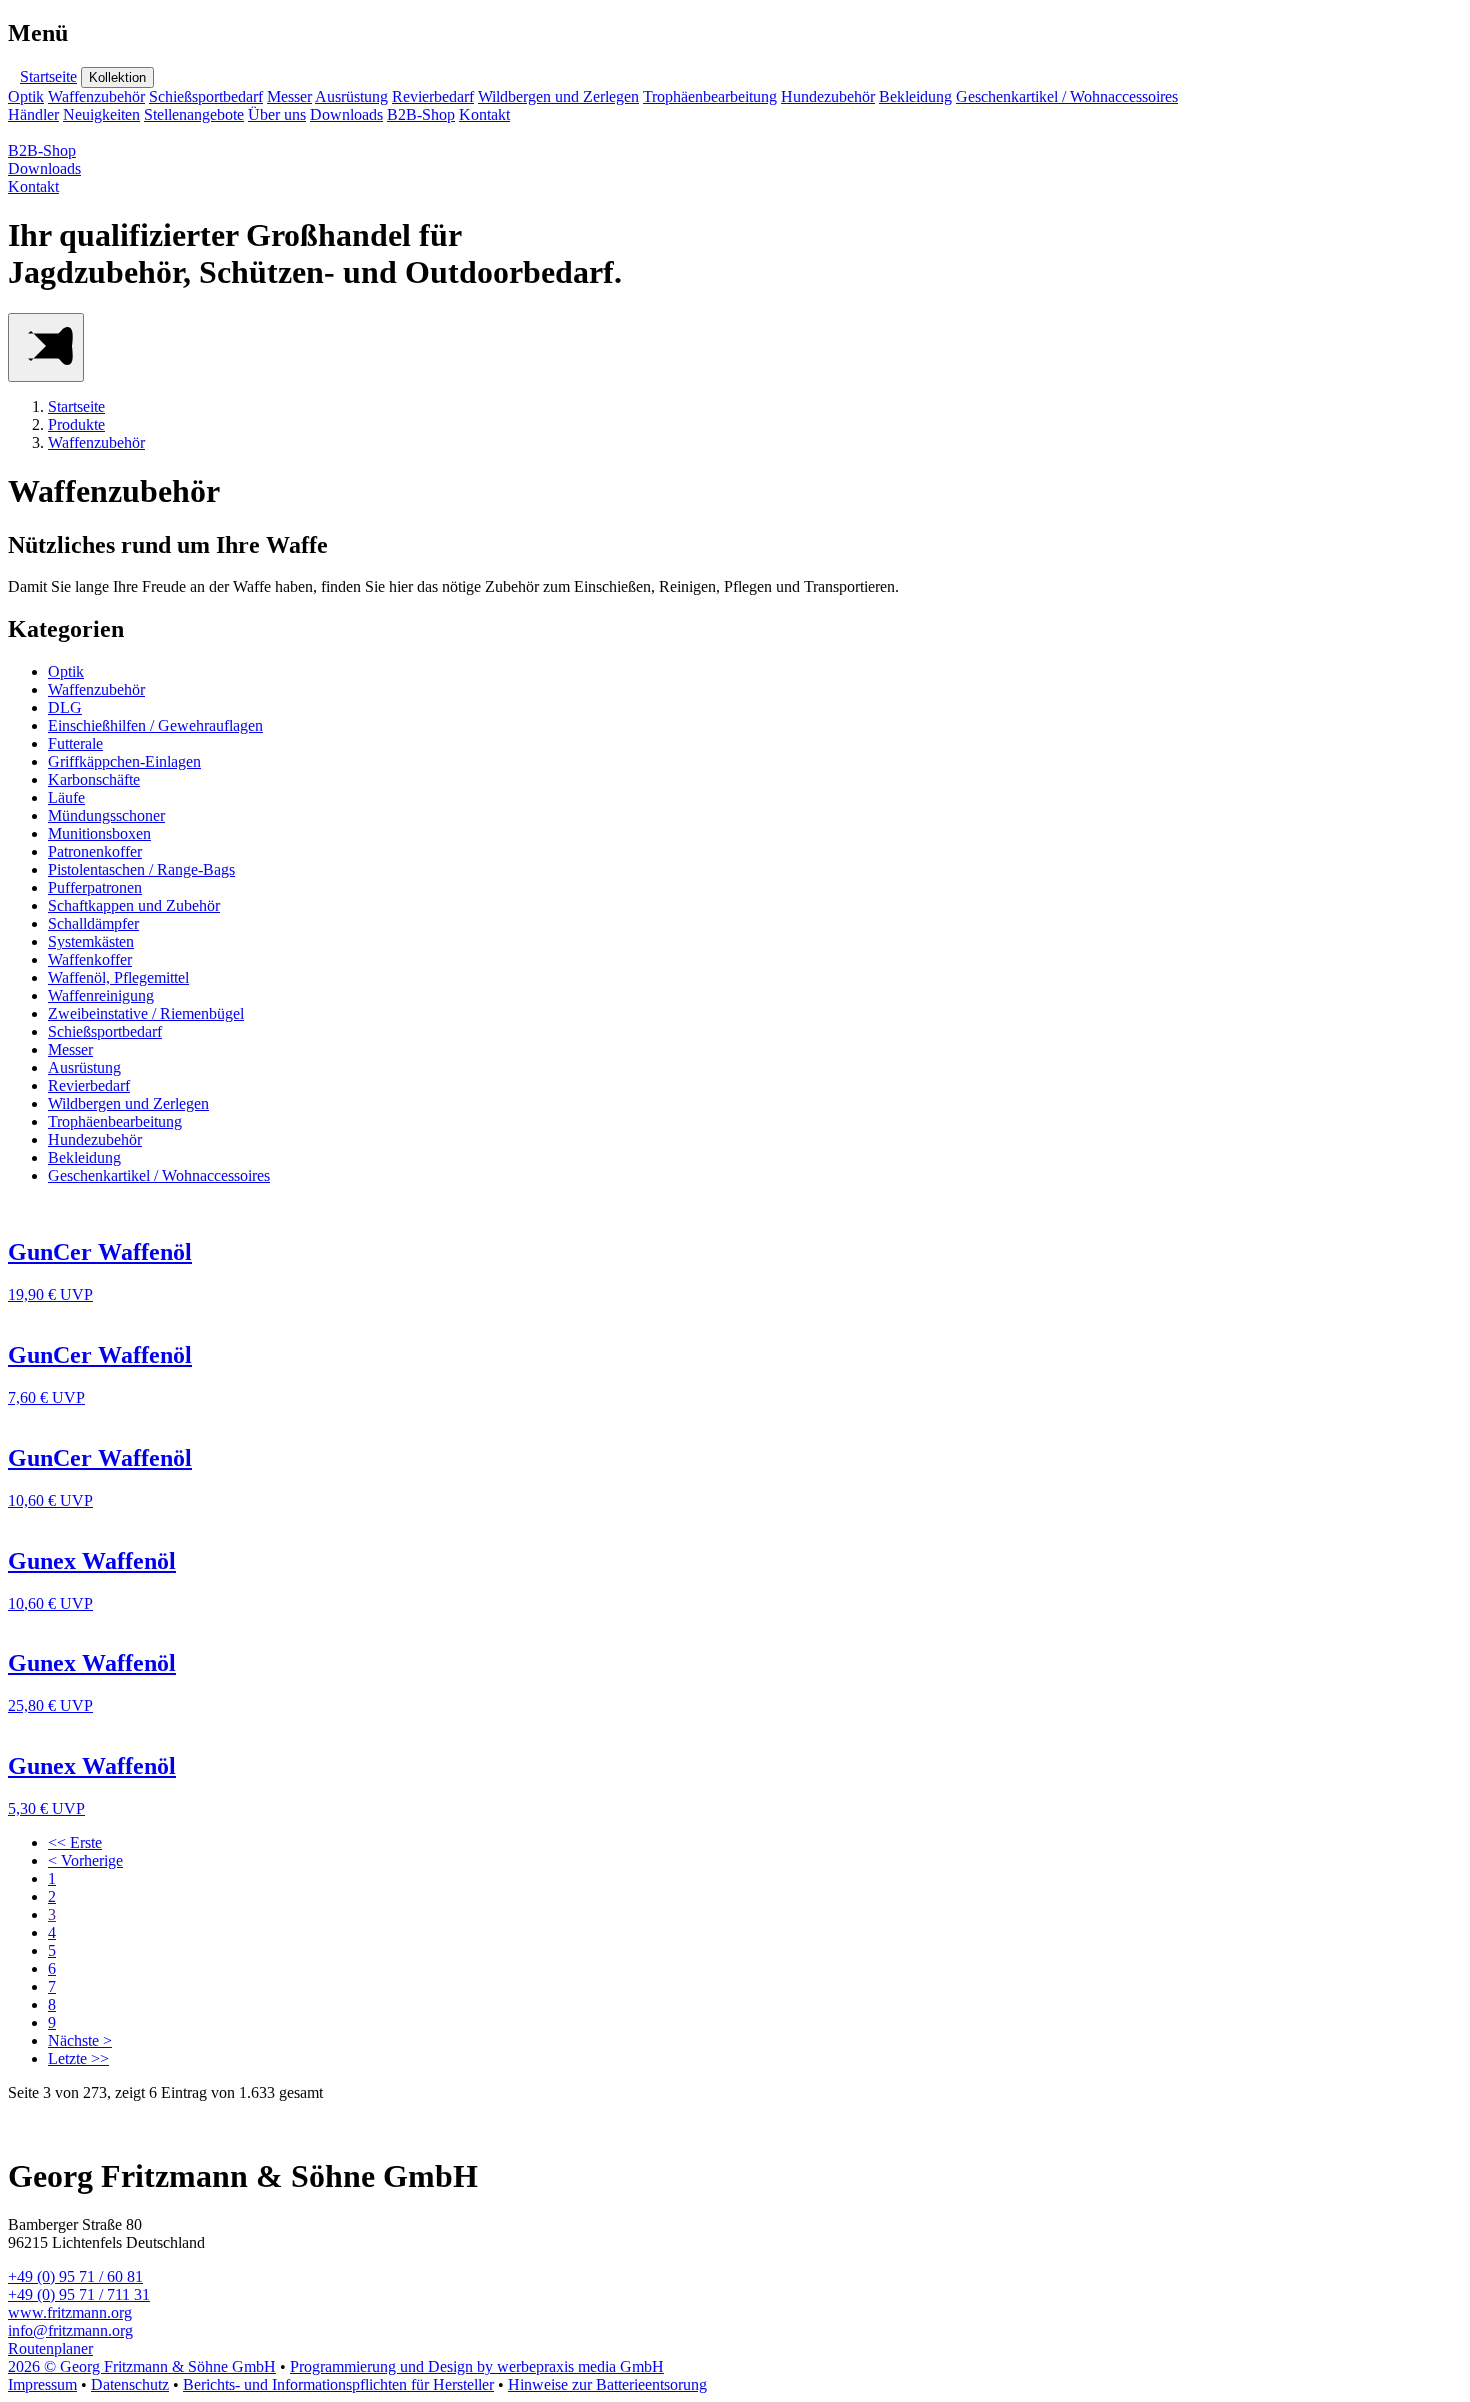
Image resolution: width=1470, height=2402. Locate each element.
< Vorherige (85, 1860)
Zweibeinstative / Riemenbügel (146, 1013)
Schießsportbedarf (206, 96)
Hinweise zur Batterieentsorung (607, 2384)
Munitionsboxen (99, 833)
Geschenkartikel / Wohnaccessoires (1067, 96)
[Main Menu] (46, 347)
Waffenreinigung (101, 995)
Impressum (42, 2384)
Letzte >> (78, 2058)
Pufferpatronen (95, 887)
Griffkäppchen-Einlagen (124, 761)
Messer (289, 96)
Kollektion (117, 77)
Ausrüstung (351, 96)
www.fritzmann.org (70, 2312)
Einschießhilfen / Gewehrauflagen (155, 725)
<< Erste (75, 1842)
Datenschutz (130, 2384)
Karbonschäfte (94, 779)
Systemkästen (91, 941)
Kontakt (484, 114)
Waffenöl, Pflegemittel (118, 977)
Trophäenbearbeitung (710, 96)
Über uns (277, 114)
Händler (33, 114)
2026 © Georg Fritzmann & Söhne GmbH (142, 2366)
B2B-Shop (421, 114)
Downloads (346, 114)
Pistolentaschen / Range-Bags (141, 869)
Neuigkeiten (101, 114)
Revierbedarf (433, 96)
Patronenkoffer (95, 851)
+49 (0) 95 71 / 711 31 (79, 2294)
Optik (26, 96)
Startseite (48, 76)
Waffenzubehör (96, 96)
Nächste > (80, 2040)
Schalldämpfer (93, 923)
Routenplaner (50, 2348)
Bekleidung (915, 96)
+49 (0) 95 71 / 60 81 (75, 2276)
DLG (65, 707)
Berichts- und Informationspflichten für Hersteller (338, 2384)
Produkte (76, 424)
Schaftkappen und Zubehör (134, 905)
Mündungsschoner (106, 815)
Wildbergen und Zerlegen (558, 96)
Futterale (75, 743)
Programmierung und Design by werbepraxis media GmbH (477, 2366)
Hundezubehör (828, 96)
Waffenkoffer (90, 959)
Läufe (66, 797)
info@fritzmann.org (70, 2330)
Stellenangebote (194, 114)
